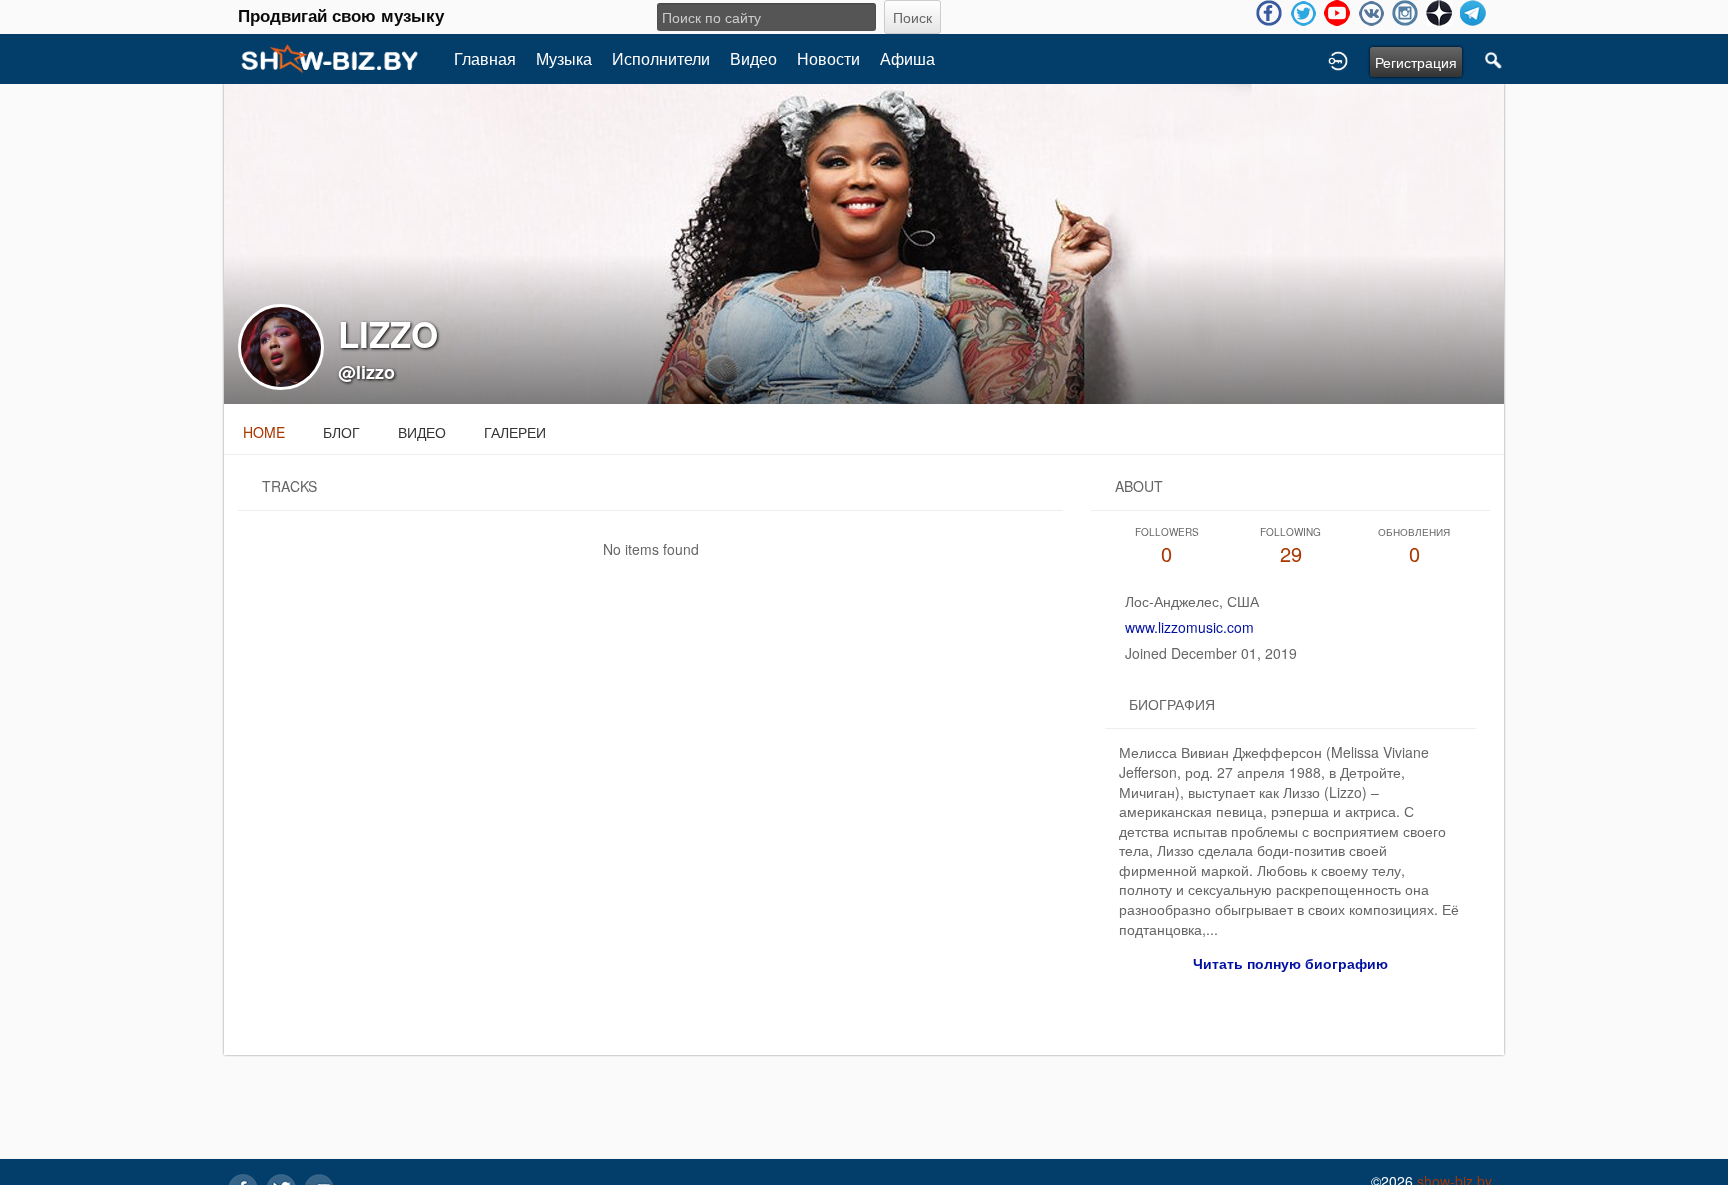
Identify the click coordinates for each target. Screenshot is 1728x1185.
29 (1290, 546)
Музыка (564, 58)
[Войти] (1338, 59)
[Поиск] (1494, 59)
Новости (828, 58)
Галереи (515, 432)
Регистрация (1416, 62)
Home (264, 432)
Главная (485, 58)
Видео (753, 58)
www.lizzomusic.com (1189, 627)
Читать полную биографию (1290, 963)
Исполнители (661, 58)
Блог (341, 432)
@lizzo (366, 372)
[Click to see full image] (864, 242)
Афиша (907, 58)
